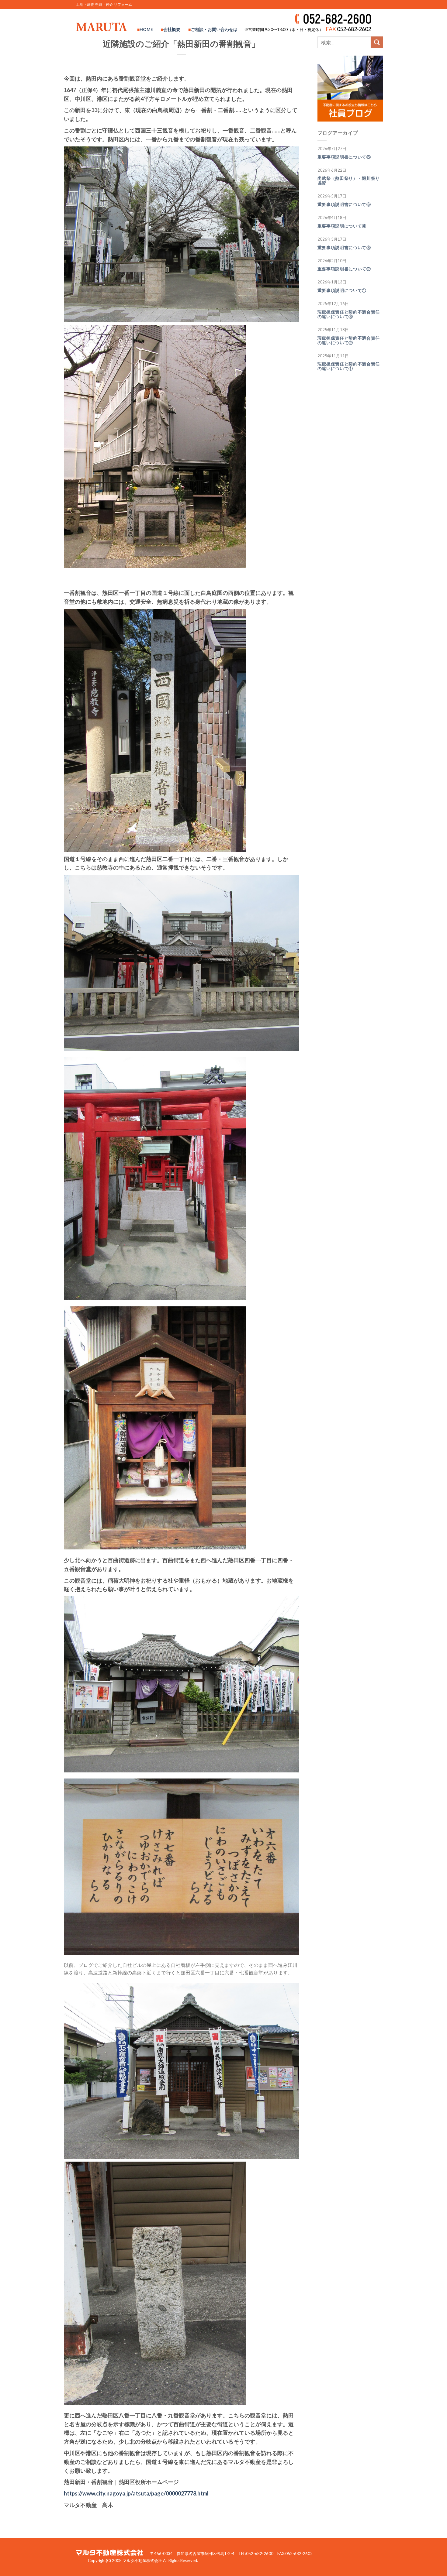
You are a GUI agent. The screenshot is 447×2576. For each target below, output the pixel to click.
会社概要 (172, 29)
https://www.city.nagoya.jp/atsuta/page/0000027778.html (136, 2493)
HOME (146, 29)
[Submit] (377, 42)
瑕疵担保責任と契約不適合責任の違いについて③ (349, 314)
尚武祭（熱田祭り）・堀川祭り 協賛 (351, 181)
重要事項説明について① (342, 290)
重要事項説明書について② (344, 269)
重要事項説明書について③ (344, 248)
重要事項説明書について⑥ (344, 157)
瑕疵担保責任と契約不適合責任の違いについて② (349, 340)
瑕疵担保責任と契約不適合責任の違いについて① (349, 366)
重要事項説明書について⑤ (344, 204)
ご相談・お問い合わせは (214, 29)
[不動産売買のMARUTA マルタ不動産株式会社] (102, 27)
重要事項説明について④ (342, 226)
